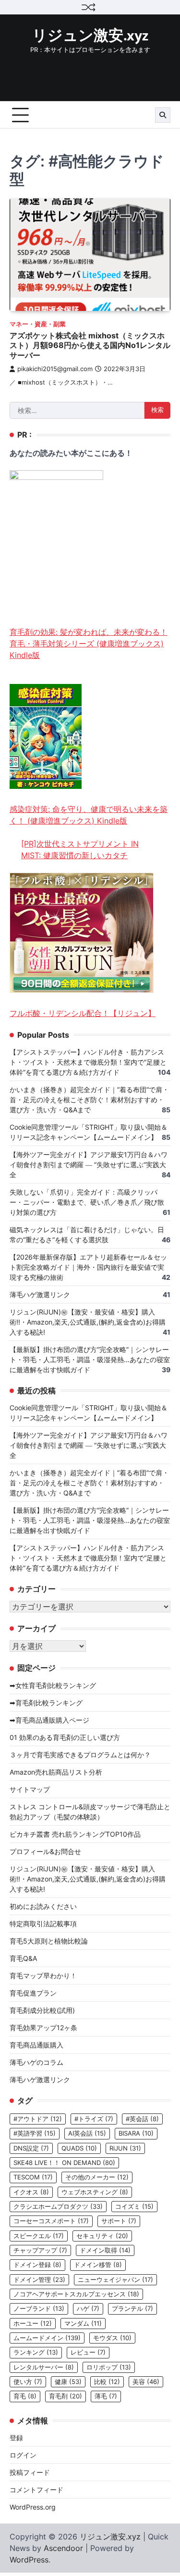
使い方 (28, 2382)
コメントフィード (36, 2490)
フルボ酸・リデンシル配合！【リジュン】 (83, 1013)
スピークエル (39, 2236)
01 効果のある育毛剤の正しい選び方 (65, 1737)
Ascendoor (63, 2548)
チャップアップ (40, 2250)
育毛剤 (66, 2396)
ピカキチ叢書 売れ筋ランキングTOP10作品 (75, 1834)
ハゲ (88, 2309)
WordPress (29, 2560)
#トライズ (94, 2119)
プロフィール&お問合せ (45, 1851)
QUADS (79, 2148)
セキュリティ (102, 2236)
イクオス (31, 2192)
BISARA (136, 2133)
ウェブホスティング (95, 2192)
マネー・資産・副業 (38, 324)
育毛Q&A (23, 1958)
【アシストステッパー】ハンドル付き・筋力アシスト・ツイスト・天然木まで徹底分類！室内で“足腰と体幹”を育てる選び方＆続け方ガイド (88, 1062)
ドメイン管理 (39, 2280)
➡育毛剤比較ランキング (46, 1703)
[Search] (163, 115)
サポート (119, 2221)
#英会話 (142, 2119)
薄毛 (106, 2396)
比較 (107, 2382)
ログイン (23, 2455)
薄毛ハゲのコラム (36, 2062)
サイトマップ (30, 1789)
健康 (68, 2382)
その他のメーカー (97, 2177)
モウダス (112, 2338)
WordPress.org (33, 2507)
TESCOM (33, 2177)
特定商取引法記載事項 (43, 1924)
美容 (146, 2382)
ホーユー (33, 2324)
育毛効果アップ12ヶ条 (43, 2028)
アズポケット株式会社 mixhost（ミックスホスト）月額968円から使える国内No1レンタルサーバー (90, 346)
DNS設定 (31, 2148)
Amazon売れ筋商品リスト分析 (56, 1772)
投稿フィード (30, 2472)
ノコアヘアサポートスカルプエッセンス (76, 2294)
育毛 (25, 2396)
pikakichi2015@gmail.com (55, 369)
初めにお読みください (43, 1906)
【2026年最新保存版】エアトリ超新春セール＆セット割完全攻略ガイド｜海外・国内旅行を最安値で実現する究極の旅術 (88, 1267)
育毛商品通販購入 (36, 2045)
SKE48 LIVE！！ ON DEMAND (64, 2163)
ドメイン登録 (37, 2265)
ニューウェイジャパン (115, 2280)
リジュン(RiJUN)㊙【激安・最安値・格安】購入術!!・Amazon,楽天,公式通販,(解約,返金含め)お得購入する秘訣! (88, 1322)
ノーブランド (39, 2309)
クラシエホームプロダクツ (58, 2207)
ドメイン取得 (105, 2250)
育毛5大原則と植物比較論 (49, 1941)
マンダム (83, 2324)
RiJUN (125, 2148)
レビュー (88, 2352)
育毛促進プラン (33, 1993)
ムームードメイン (47, 2338)
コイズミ (134, 2207)
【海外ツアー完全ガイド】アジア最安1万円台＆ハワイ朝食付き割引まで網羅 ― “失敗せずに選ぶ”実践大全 (89, 1165)
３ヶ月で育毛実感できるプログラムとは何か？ (80, 1755)
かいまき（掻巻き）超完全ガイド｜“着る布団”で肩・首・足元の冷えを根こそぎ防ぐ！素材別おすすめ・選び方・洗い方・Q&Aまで (89, 1100)
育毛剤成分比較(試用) (42, 2010)
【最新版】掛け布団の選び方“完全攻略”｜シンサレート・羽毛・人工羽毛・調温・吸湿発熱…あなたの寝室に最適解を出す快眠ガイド (90, 1359)
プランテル (132, 2309)
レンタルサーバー (44, 2367)
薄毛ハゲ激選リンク (40, 1294)
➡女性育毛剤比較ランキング (53, 1685)
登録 (16, 2438)
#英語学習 (35, 2133)
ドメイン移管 (98, 2265)
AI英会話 (87, 2133)
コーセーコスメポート (51, 2221)
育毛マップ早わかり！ (43, 1976)
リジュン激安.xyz (90, 36)
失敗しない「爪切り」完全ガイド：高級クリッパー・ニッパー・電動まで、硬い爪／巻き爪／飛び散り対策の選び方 (87, 1202)
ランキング (36, 2352)
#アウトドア (38, 2119)
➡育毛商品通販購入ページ (49, 1720)
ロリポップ (109, 2367)
